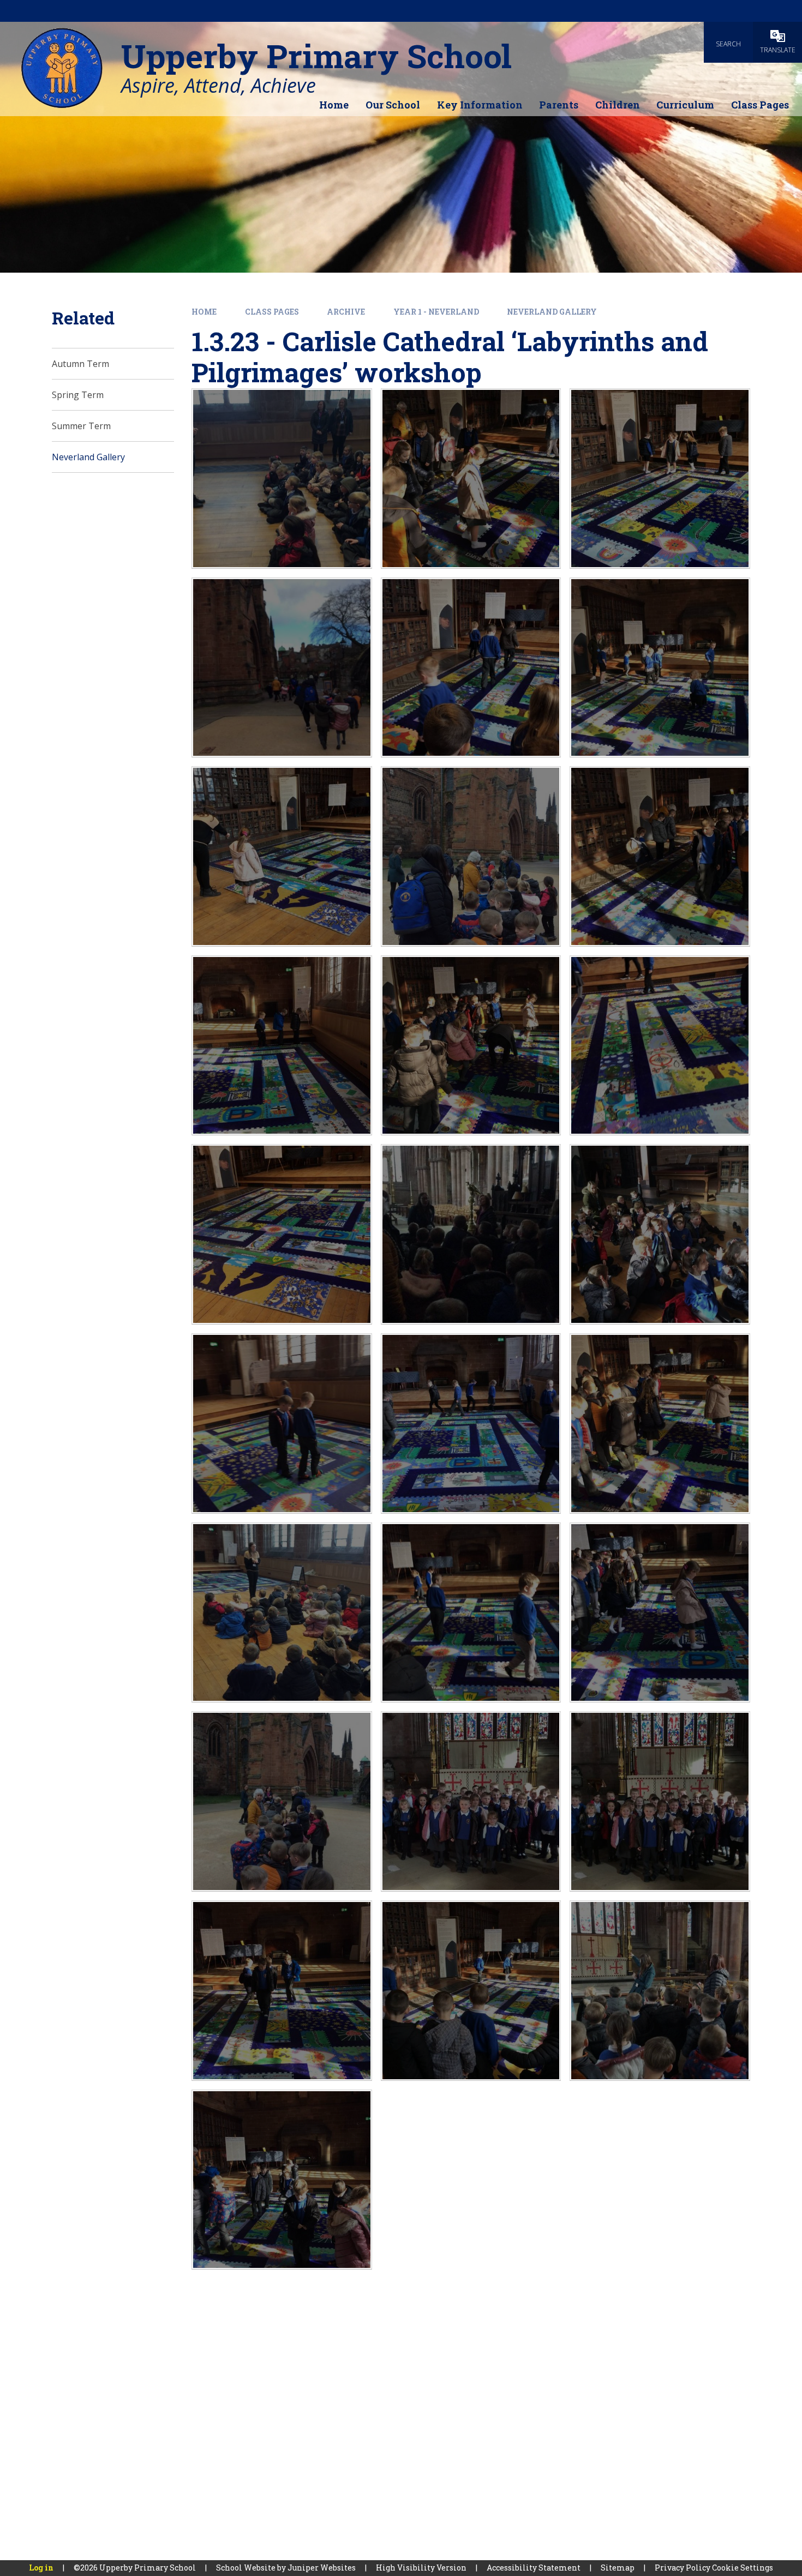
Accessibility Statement (534, 2568)
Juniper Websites (322, 2568)
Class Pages (272, 312)
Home (204, 312)
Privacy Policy (683, 2568)
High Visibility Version (421, 2568)
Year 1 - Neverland (436, 312)
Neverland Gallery (552, 312)
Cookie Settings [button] (743, 2568)
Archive (346, 312)
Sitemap (618, 2568)
